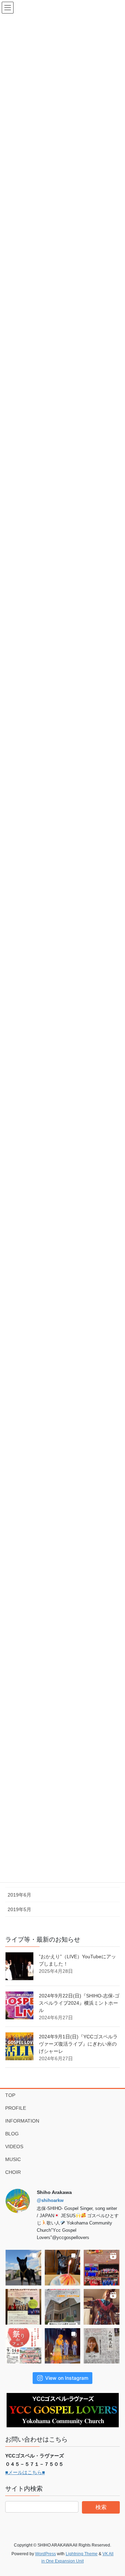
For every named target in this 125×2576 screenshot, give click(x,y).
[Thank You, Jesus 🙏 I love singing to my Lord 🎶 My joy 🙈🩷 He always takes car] (102, 2307)
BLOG (12, 2134)
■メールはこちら (24, 2472)
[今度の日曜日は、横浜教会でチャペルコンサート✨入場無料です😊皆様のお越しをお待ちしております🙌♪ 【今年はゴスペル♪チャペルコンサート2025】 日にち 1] (23, 2307)
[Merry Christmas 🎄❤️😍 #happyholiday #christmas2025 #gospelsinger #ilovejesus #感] (102, 2268)
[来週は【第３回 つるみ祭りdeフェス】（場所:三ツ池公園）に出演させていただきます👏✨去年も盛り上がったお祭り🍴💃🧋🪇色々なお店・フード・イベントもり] (23, 2346)
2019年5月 (19, 1909)
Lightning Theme (82, 2554)
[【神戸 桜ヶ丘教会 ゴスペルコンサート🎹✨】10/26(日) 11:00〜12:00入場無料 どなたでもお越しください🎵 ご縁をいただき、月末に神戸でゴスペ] (63, 2307)
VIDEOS (14, 2146)
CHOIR (13, 2172)
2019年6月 (19, 1895)
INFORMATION (22, 2121)
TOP (10, 2095)
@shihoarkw (50, 2200)
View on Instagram (67, 2378)
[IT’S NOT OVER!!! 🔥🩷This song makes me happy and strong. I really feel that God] (63, 2346)
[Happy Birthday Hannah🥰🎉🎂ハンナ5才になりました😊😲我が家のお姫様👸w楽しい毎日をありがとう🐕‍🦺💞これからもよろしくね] (63, 2268)
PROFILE (16, 2108)
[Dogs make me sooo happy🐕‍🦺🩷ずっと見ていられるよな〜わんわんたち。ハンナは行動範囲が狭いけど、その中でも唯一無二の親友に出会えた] (23, 2268)
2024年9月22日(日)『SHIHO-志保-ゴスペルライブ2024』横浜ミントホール (79, 2003)
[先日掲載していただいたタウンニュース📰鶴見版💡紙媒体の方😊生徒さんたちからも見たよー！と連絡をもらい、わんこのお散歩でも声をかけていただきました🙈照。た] (102, 2346)
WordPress (45, 2554)
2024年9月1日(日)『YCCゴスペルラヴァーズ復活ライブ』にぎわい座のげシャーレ (78, 2044)
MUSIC (13, 2159)
